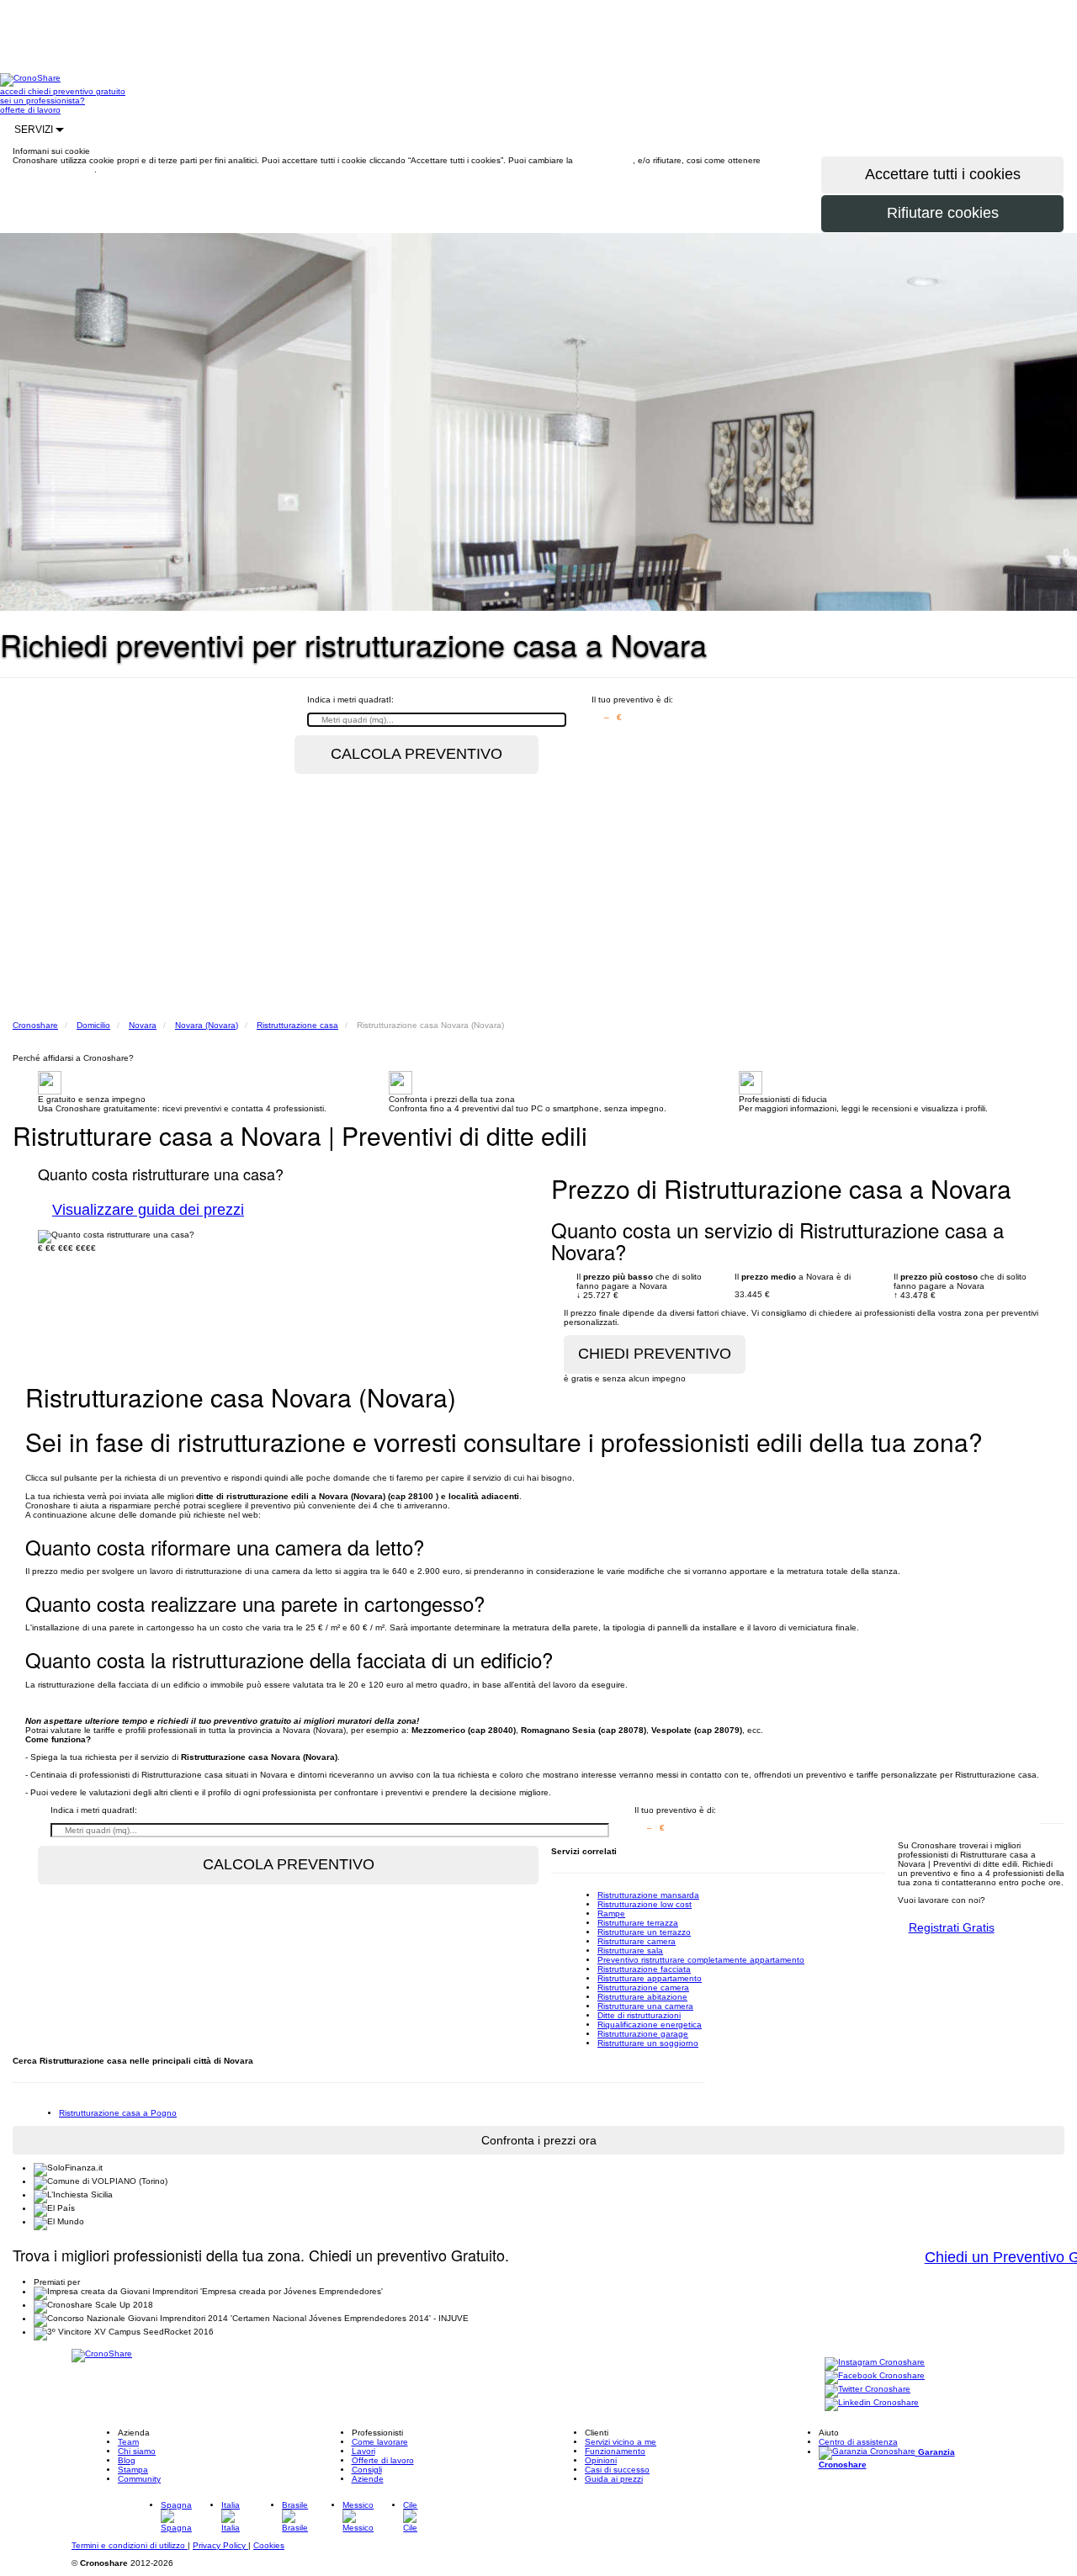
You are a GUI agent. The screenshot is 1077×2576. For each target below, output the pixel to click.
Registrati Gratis (952, 1927)
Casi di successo (617, 2470)
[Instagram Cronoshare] (875, 2363)
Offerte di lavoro (383, 2460)
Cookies (269, 2545)
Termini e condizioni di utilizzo (130, 2545)
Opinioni (601, 2460)
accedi (14, 91)
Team (128, 2442)
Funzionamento (615, 2451)
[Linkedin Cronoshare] (872, 2403)
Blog (127, 2460)
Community (139, 2479)
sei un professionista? (42, 101)
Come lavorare (380, 2442)
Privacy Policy (220, 2545)
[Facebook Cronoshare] (875, 2376)
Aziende (368, 2479)
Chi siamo (137, 2451)
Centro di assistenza (858, 2442)
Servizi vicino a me (621, 2442)
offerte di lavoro (30, 110)
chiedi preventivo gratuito (77, 91)
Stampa (133, 2470)
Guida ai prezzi (614, 2479)
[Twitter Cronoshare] (867, 2390)
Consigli (367, 2470)
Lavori (363, 2451)
